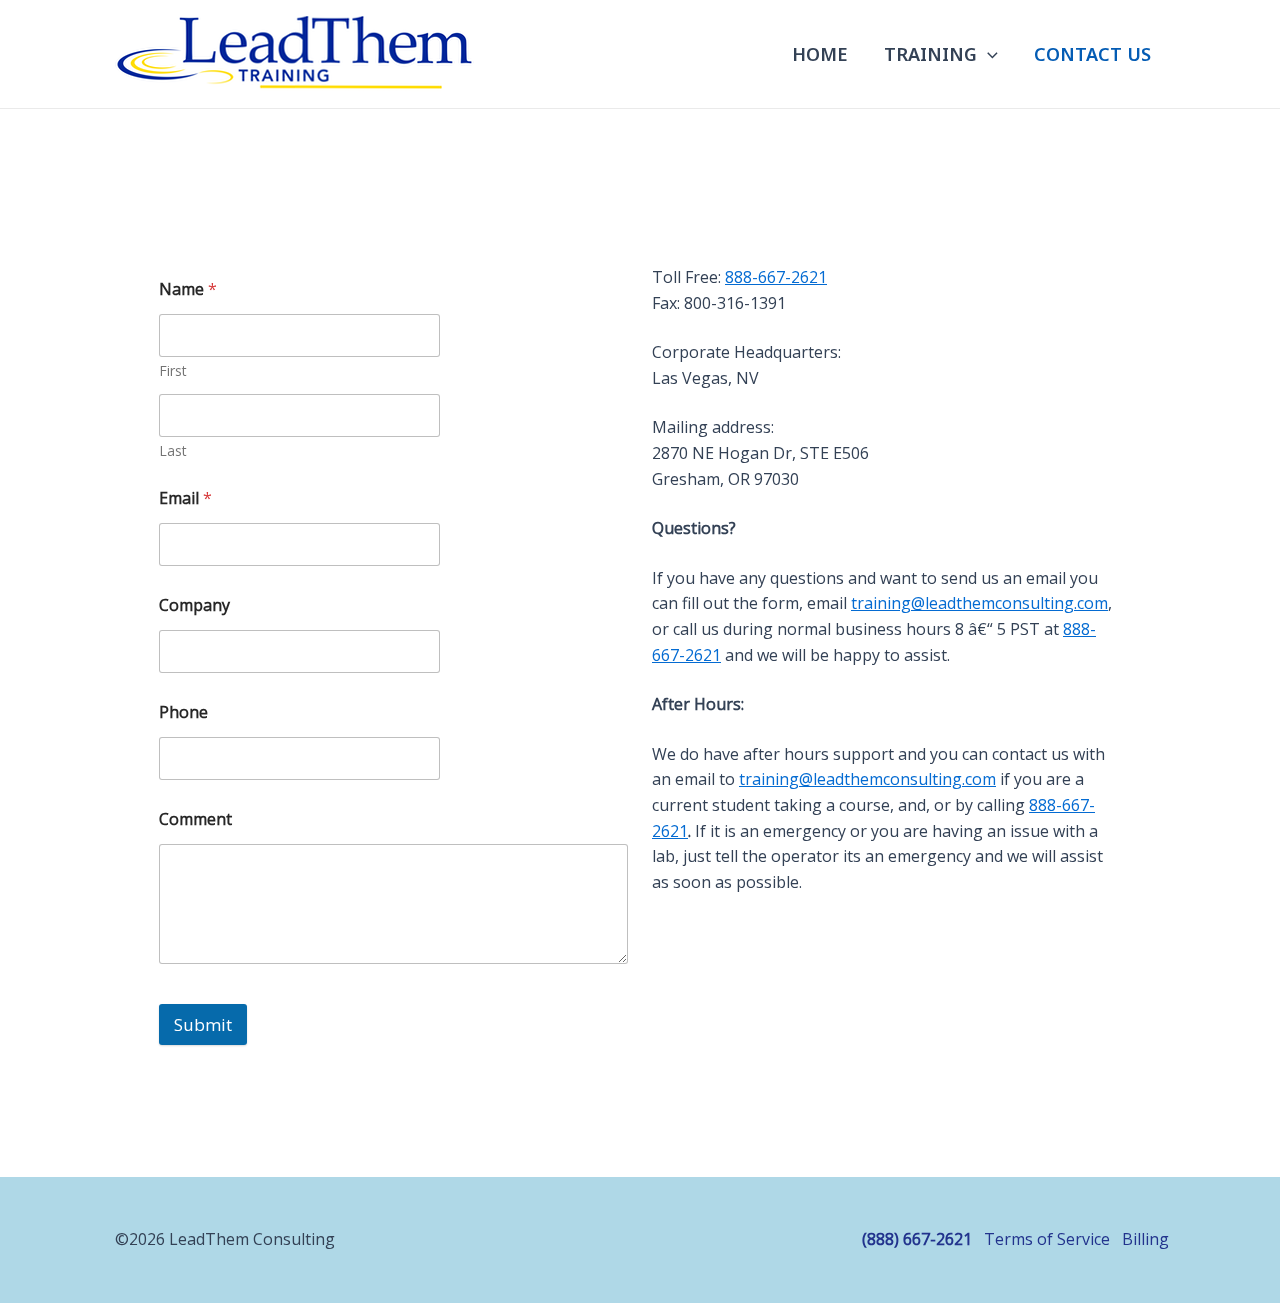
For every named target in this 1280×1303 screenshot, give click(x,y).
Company (194, 605)
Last (173, 450)
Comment (195, 819)
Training (930, 54)
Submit (203, 1024)
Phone (183, 712)
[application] (987, 54)
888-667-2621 (776, 277)
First (173, 370)
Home (820, 54)
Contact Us (1092, 54)
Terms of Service (1047, 1239)
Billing (1145, 1239)
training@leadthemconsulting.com (979, 603)
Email (185, 498)
